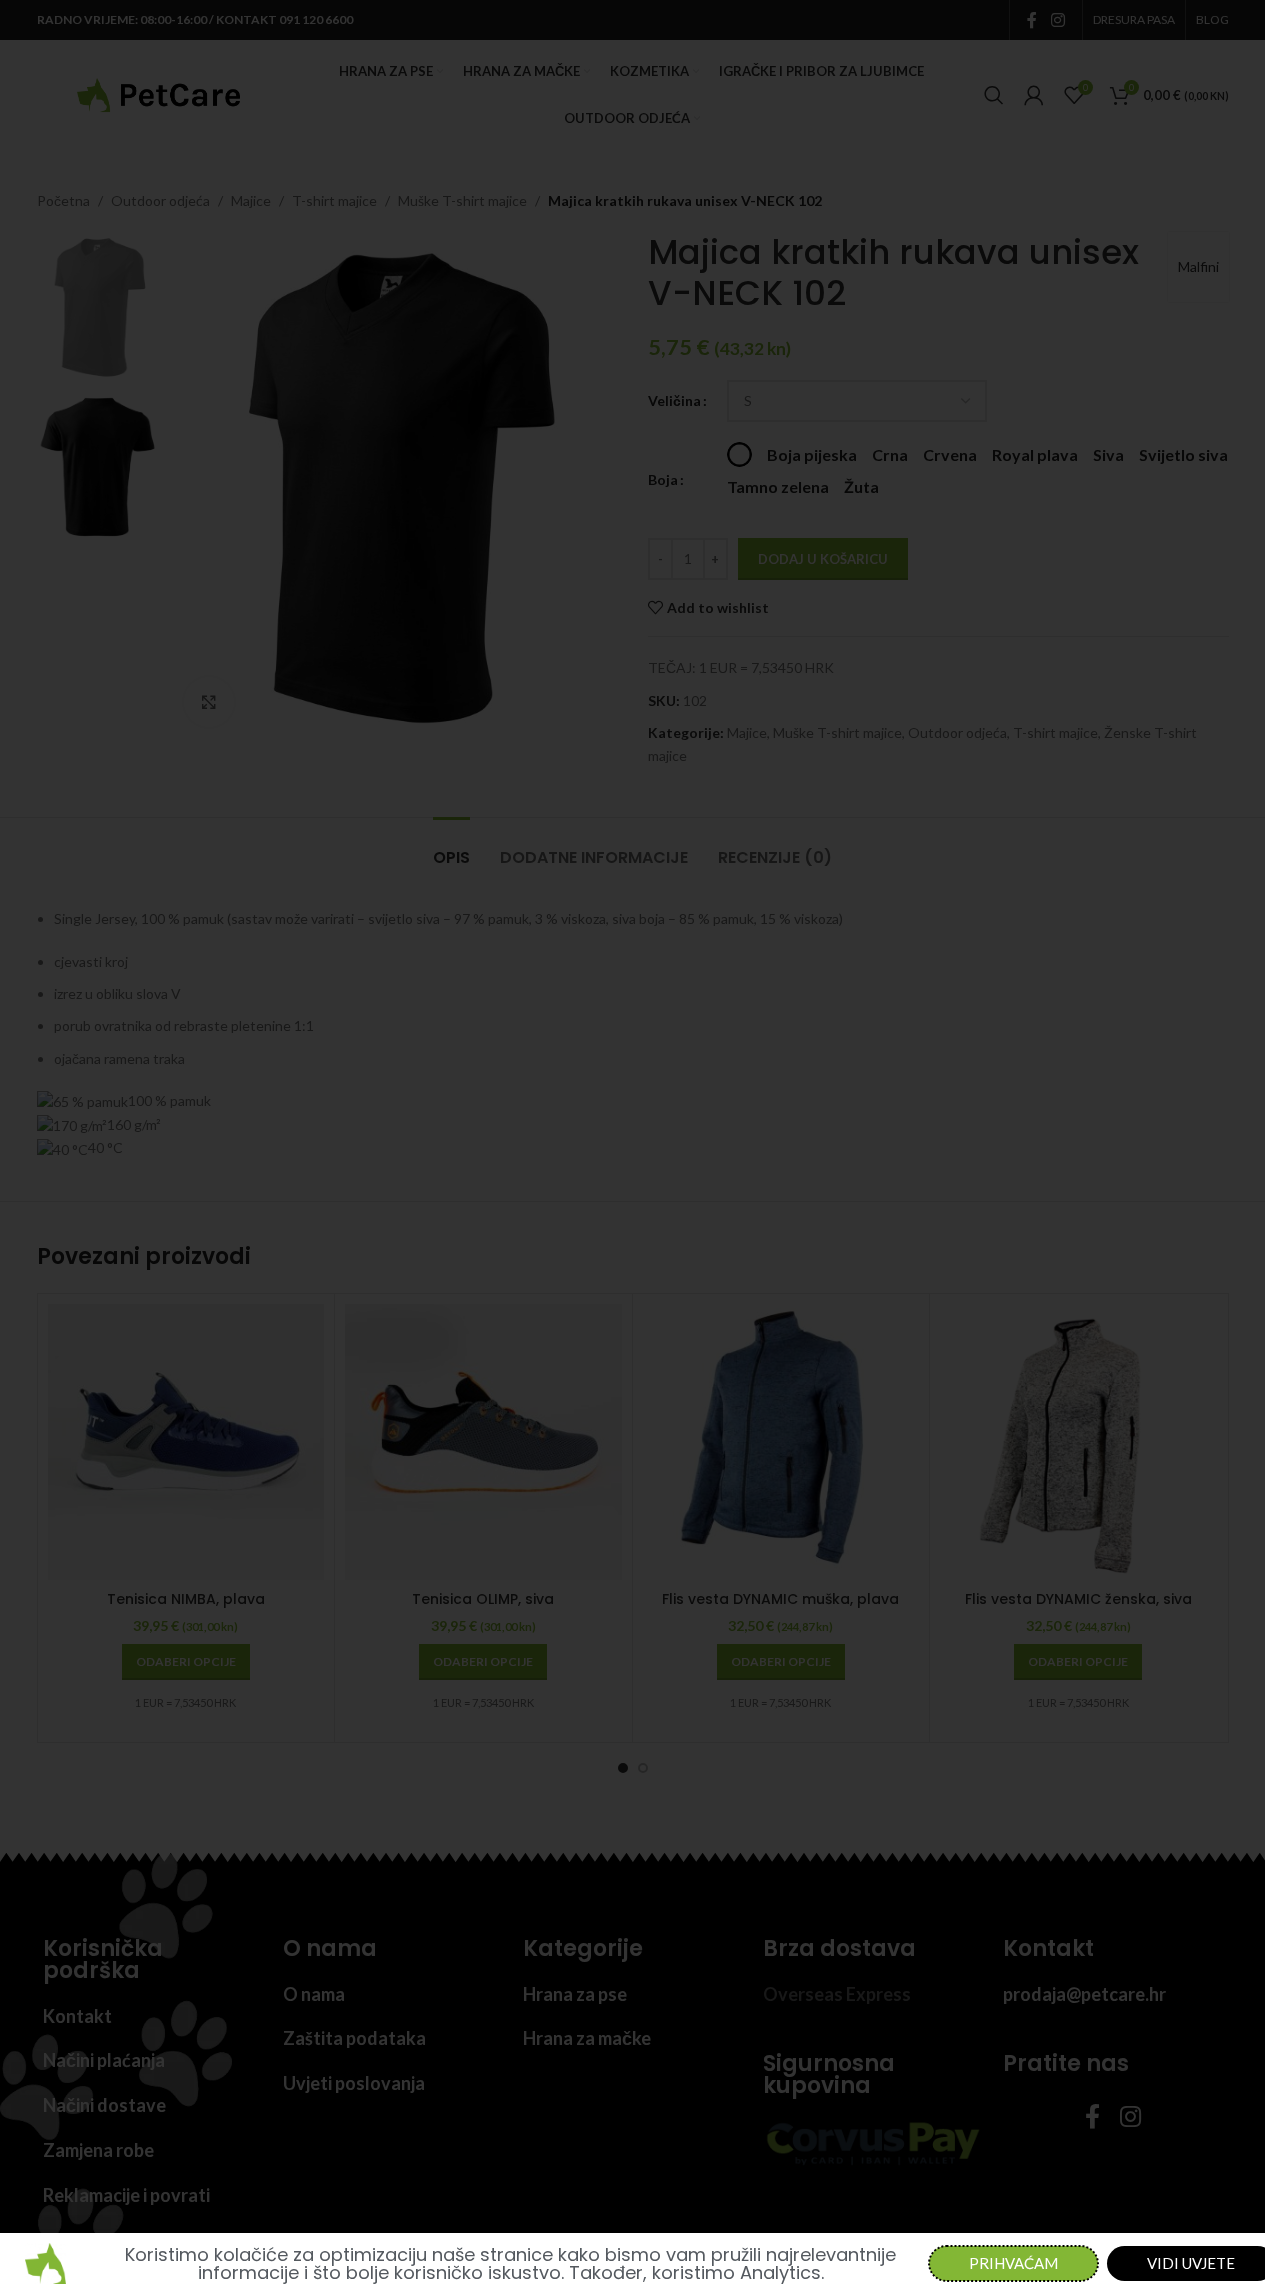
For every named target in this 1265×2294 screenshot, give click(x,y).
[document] (632, 1147)
